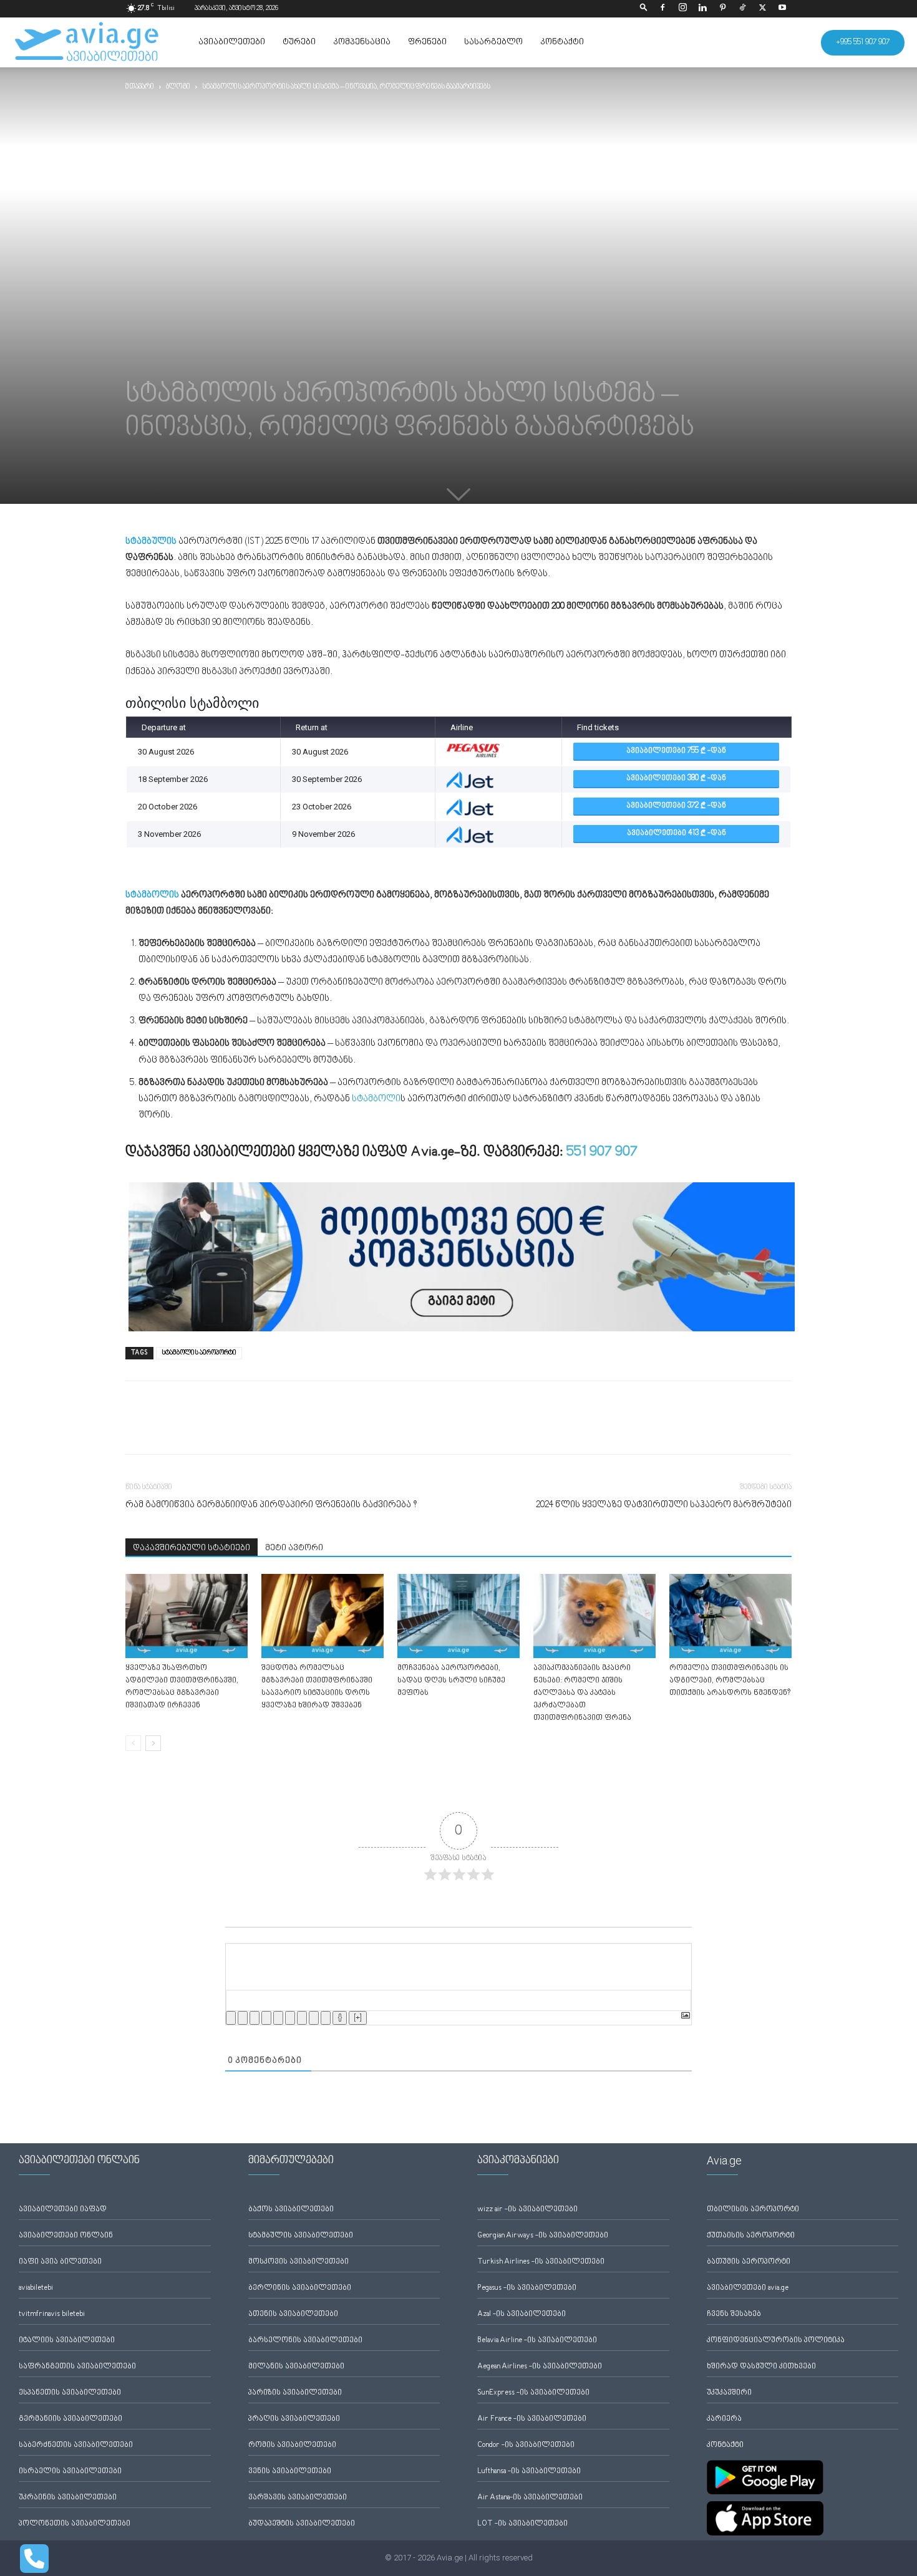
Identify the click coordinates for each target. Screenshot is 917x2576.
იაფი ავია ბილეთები (60, 2262)
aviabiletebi (36, 2288)
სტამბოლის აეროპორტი (199, 1353)
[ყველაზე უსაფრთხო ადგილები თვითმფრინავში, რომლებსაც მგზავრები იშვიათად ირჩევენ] (187, 1616)
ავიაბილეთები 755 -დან (676, 751)
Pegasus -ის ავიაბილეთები (527, 2288)
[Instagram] (682, 9)
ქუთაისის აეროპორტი (751, 2236)
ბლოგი (178, 87)
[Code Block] (314, 2018)
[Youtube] (782, 9)
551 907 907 (602, 1152)
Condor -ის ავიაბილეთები (526, 2445)
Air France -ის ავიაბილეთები (532, 2419)
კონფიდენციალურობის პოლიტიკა (776, 2341)
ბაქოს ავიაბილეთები (291, 2210)
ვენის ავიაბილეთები (290, 2472)
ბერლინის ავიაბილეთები (300, 2288)
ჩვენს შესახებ (734, 2314)
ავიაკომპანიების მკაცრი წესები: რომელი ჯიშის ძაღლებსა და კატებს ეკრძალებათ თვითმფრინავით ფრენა (582, 1693)
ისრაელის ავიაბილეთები (70, 2472)
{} (340, 2018)
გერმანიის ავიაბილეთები (70, 2419)
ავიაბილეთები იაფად (63, 2210)
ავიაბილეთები (232, 42)
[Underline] (255, 2018)
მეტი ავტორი (294, 1548)
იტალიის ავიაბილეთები (67, 2341)
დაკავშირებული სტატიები (192, 1548)
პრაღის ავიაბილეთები (294, 2419)
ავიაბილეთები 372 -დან (676, 806)
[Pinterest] (722, 9)
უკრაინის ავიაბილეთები (68, 2498)
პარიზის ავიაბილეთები (295, 2393)
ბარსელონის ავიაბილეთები (305, 2341)
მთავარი (140, 87)
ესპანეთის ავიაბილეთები (70, 2393)
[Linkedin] (702, 9)
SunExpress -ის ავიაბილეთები (533, 2393)
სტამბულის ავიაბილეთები (301, 2236)
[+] (358, 2018)
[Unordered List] (290, 2018)
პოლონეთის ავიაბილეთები (75, 2524)
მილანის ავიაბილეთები (296, 2367)
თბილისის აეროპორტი (753, 2210)
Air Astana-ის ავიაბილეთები (530, 2498)
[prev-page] (133, 1743)
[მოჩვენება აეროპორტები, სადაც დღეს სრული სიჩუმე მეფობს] (458, 1616)
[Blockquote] (302, 2018)
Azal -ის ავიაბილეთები (522, 2314)
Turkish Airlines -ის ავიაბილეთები (541, 2262)
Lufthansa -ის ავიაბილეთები (529, 2472)
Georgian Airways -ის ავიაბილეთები (543, 2236)
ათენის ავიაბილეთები (293, 2314)
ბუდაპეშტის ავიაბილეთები (302, 2524)
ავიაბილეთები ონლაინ (66, 2236)
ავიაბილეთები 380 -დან (676, 779)
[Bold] (231, 2018)
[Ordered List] (278, 2018)
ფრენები (427, 42)
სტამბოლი (376, 1099)
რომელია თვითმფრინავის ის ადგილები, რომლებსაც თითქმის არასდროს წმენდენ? (730, 1681)
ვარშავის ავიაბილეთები (298, 2498)
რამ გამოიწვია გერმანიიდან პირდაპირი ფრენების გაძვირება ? (271, 1505)
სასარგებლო (493, 42)
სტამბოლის (152, 895)
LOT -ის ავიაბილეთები (522, 2524)
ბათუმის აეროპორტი (749, 2262)
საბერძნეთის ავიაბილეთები (76, 2445)
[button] (644, 8)
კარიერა (724, 2419)
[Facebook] (662, 9)
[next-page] (153, 1743)
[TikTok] (742, 9)
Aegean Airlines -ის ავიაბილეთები (540, 2367)
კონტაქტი (562, 42)
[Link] (326, 2018)
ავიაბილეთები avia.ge (748, 2288)
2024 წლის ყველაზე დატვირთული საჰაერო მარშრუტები (664, 1505)
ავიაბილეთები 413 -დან (677, 833)
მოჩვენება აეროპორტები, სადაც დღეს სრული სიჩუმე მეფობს (451, 1681)
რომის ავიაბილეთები (292, 2445)
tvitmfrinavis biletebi (52, 2314)
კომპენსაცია (362, 42)
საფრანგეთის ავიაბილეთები (77, 2367)
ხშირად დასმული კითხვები (761, 2367)
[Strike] (266, 2018)
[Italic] (243, 2018)
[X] (762, 9)
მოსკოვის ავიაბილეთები (298, 2262)
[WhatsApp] (195, 1429)
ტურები (299, 42)
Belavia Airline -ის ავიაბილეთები (537, 2341)
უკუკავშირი (729, 2393)
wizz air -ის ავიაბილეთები (527, 2210)
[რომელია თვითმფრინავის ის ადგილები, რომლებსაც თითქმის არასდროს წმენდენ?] (730, 1616)
